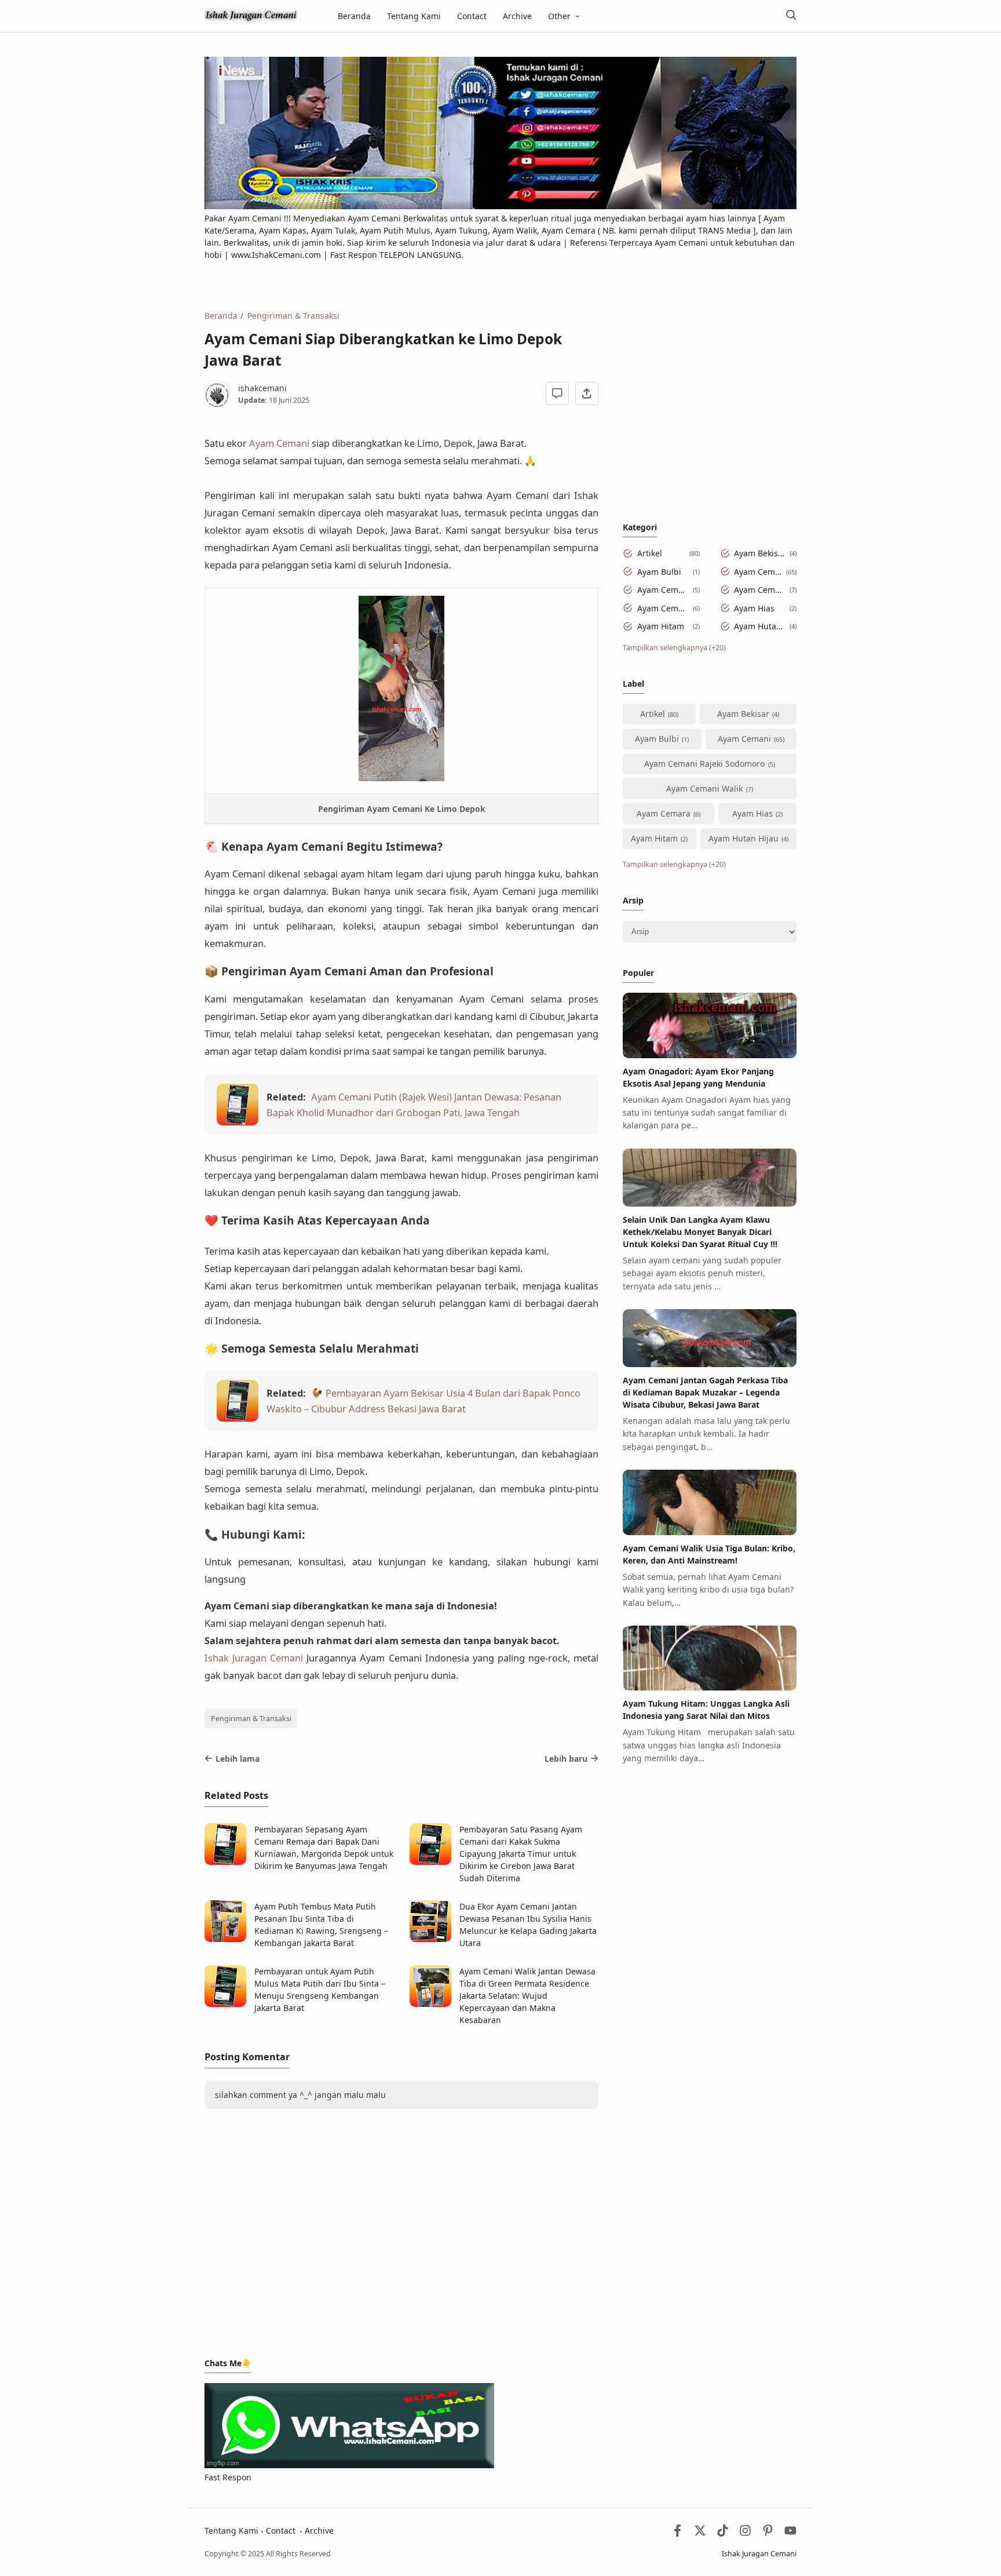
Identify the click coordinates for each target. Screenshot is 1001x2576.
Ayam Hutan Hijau (760, 626)
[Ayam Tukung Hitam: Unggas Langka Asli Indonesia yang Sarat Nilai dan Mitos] (710, 1687)
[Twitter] (700, 2533)
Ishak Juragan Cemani (254, 1658)
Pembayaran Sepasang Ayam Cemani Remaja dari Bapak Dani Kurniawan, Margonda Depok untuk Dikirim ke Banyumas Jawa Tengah (324, 1848)
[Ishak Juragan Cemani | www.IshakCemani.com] (251, 15)
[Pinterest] (768, 2533)
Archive (517, 16)
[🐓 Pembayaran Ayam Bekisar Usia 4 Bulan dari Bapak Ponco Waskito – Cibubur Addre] (238, 1418)
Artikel (650, 553)
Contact (472, 16)
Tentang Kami (414, 16)
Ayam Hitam (661, 626)
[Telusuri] (791, 16)
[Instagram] (745, 2533)
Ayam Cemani (758, 572)
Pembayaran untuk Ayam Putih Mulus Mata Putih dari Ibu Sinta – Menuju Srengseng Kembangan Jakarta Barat (320, 1990)
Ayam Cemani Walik (760, 590)
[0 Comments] (558, 394)
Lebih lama (238, 1759)
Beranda (354, 16)
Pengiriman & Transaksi (251, 1719)
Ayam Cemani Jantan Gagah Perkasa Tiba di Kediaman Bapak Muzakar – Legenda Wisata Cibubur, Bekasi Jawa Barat (705, 1392)
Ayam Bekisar (760, 553)
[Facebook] (677, 2533)
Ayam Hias (754, 608)
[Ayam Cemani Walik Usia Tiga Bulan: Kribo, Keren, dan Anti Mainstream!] (710, 1532)
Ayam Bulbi (659, 572)
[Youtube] (790, 2533)
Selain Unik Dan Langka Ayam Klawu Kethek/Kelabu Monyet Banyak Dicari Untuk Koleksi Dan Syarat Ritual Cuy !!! (700, 1232)
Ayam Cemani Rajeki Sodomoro (663, 590)
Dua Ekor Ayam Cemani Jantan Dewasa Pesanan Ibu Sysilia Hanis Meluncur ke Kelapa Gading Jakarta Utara (528, 1925)
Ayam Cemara (663, 608)
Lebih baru (566, 1759)
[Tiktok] (724, 2533)
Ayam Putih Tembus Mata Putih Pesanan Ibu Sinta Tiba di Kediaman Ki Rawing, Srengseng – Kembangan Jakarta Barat (321, 1925)
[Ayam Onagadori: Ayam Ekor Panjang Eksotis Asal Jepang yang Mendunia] (710, 1055)
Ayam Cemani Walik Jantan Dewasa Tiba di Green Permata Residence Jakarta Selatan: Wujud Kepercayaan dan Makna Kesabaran (527, 1996)
